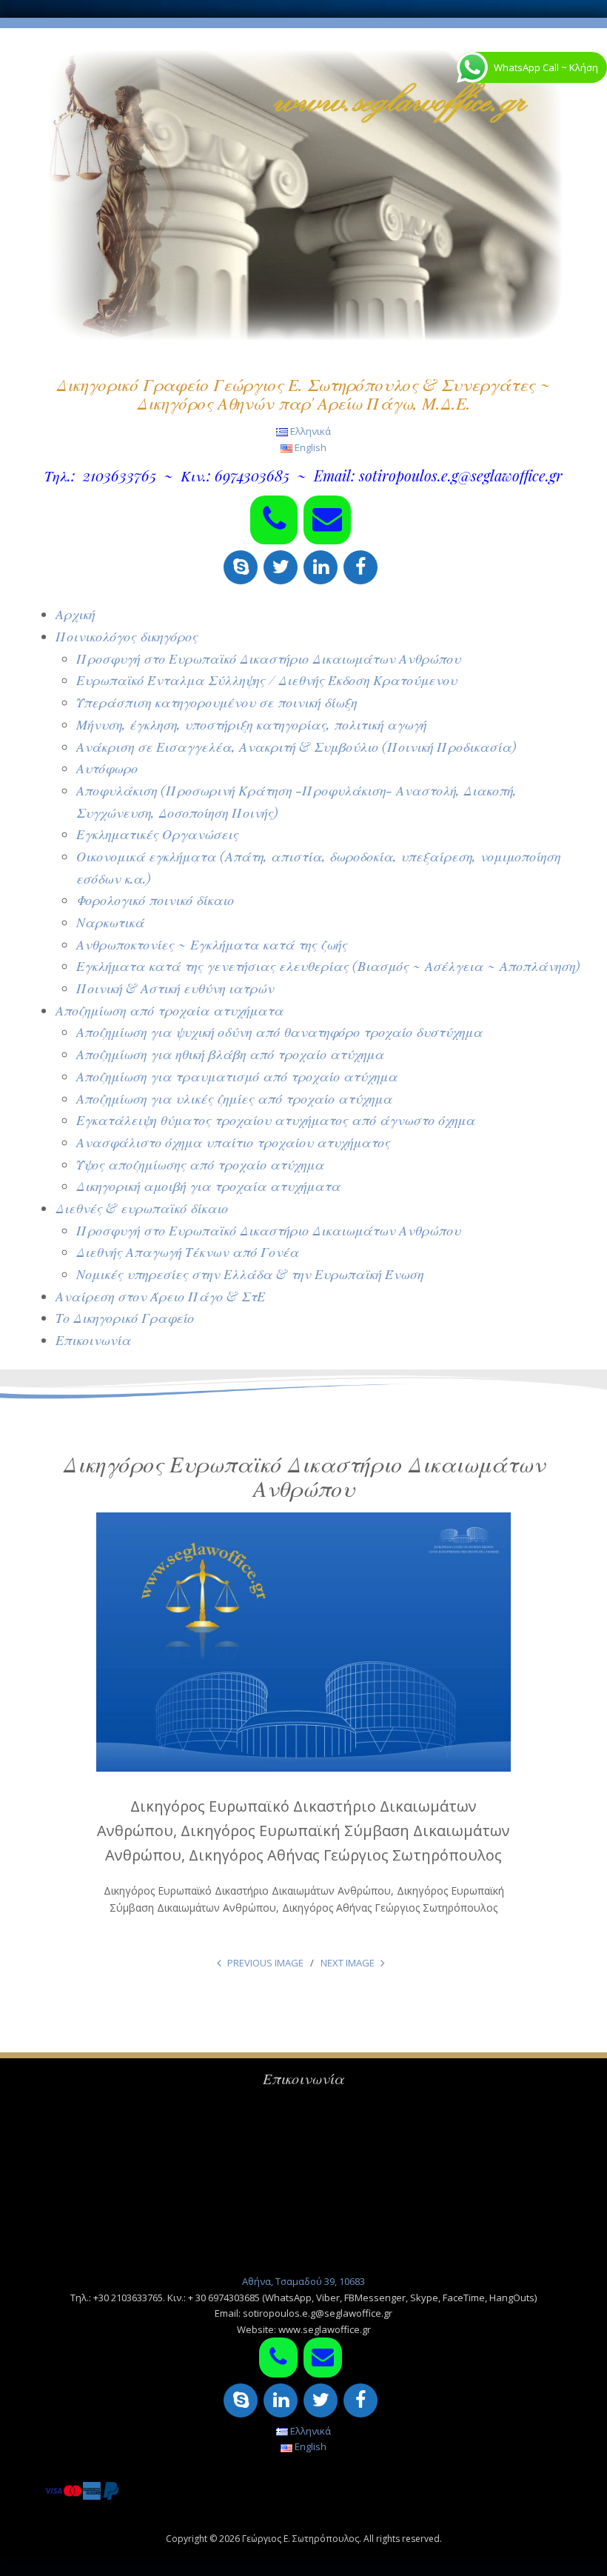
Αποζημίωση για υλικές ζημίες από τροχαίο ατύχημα (234, 1098)
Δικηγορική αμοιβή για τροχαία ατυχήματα (208, 1186)
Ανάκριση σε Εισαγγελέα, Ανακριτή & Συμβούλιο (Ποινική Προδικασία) (296, 747)
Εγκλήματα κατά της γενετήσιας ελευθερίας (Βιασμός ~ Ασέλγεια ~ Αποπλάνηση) (328, 966)
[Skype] (241, 567)
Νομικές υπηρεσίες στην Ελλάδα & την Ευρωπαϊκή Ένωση (250, 1274)
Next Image (348, 1963)
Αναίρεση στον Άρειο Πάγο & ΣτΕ (160, 1296)
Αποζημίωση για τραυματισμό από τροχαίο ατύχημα (237, 1076)
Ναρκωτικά (110, 922)
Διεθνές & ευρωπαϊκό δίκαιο (142, 1208)
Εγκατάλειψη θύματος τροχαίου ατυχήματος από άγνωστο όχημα (276, 1120)
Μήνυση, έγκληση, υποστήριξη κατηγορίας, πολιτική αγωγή (251, 724)
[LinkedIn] (321, 567)
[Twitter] (281, 567)
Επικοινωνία (93, 1340)
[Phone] (274, 520)
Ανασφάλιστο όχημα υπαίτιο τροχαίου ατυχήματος (233, 1142)
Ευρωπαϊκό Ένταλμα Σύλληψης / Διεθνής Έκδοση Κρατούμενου (266, 680)
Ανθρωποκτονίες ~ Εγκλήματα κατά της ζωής (212, 944)
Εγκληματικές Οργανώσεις (157, 834)
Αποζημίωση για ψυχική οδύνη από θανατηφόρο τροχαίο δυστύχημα (279, 1032)
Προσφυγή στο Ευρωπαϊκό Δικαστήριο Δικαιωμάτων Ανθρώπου (268, 658)
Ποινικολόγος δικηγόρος (127, 636)
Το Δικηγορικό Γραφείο (125, 1318)
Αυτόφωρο (107, 768)
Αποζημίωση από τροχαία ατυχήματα (170, 1010)
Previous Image (265, 1963)
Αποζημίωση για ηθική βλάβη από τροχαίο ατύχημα (230, 1054)
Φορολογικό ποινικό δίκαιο (155, 900)
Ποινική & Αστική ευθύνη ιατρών (175, 988)
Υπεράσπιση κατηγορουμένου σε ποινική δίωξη (217, 702)
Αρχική (75, 614)
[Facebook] (360, 567)
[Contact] (327, 520)
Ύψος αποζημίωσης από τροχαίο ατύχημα (200, 1164)
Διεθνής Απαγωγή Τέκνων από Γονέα (188, 1252)
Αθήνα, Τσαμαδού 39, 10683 (303, 2281)
